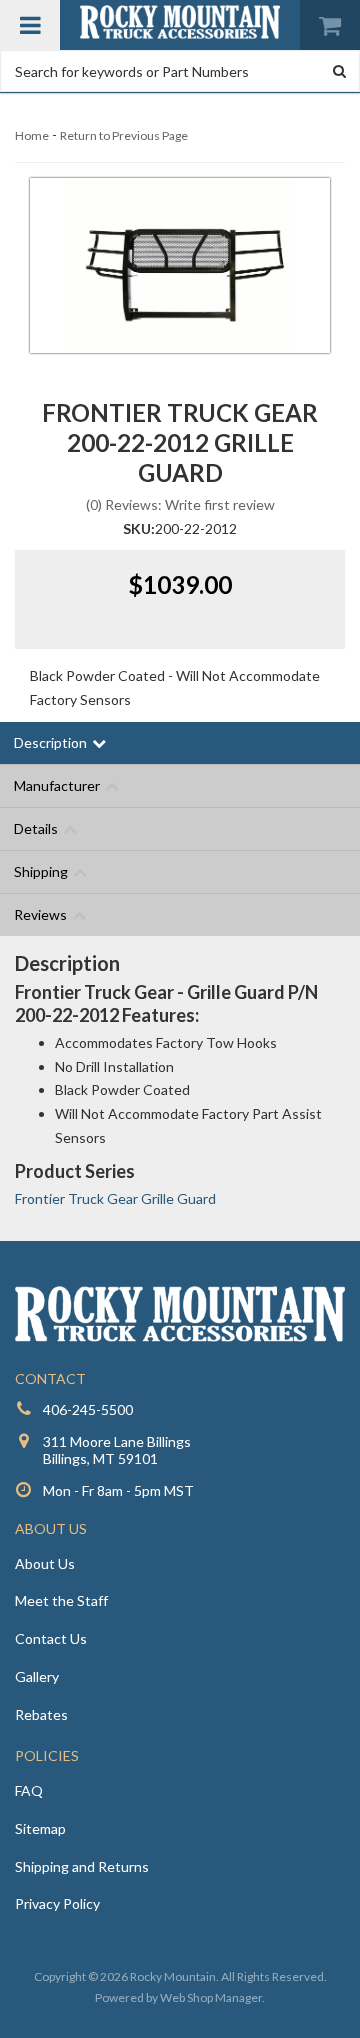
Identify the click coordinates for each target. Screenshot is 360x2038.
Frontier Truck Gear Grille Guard (115, 1198)
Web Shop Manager (211, 1997)
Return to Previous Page (124, 135)
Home (32, 135)
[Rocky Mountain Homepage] (180, 22)
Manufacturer (57, 785)
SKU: (139, 528)
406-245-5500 (88, 1409)
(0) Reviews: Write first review (180, 504)
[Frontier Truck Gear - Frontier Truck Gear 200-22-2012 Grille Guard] (180, 265)
